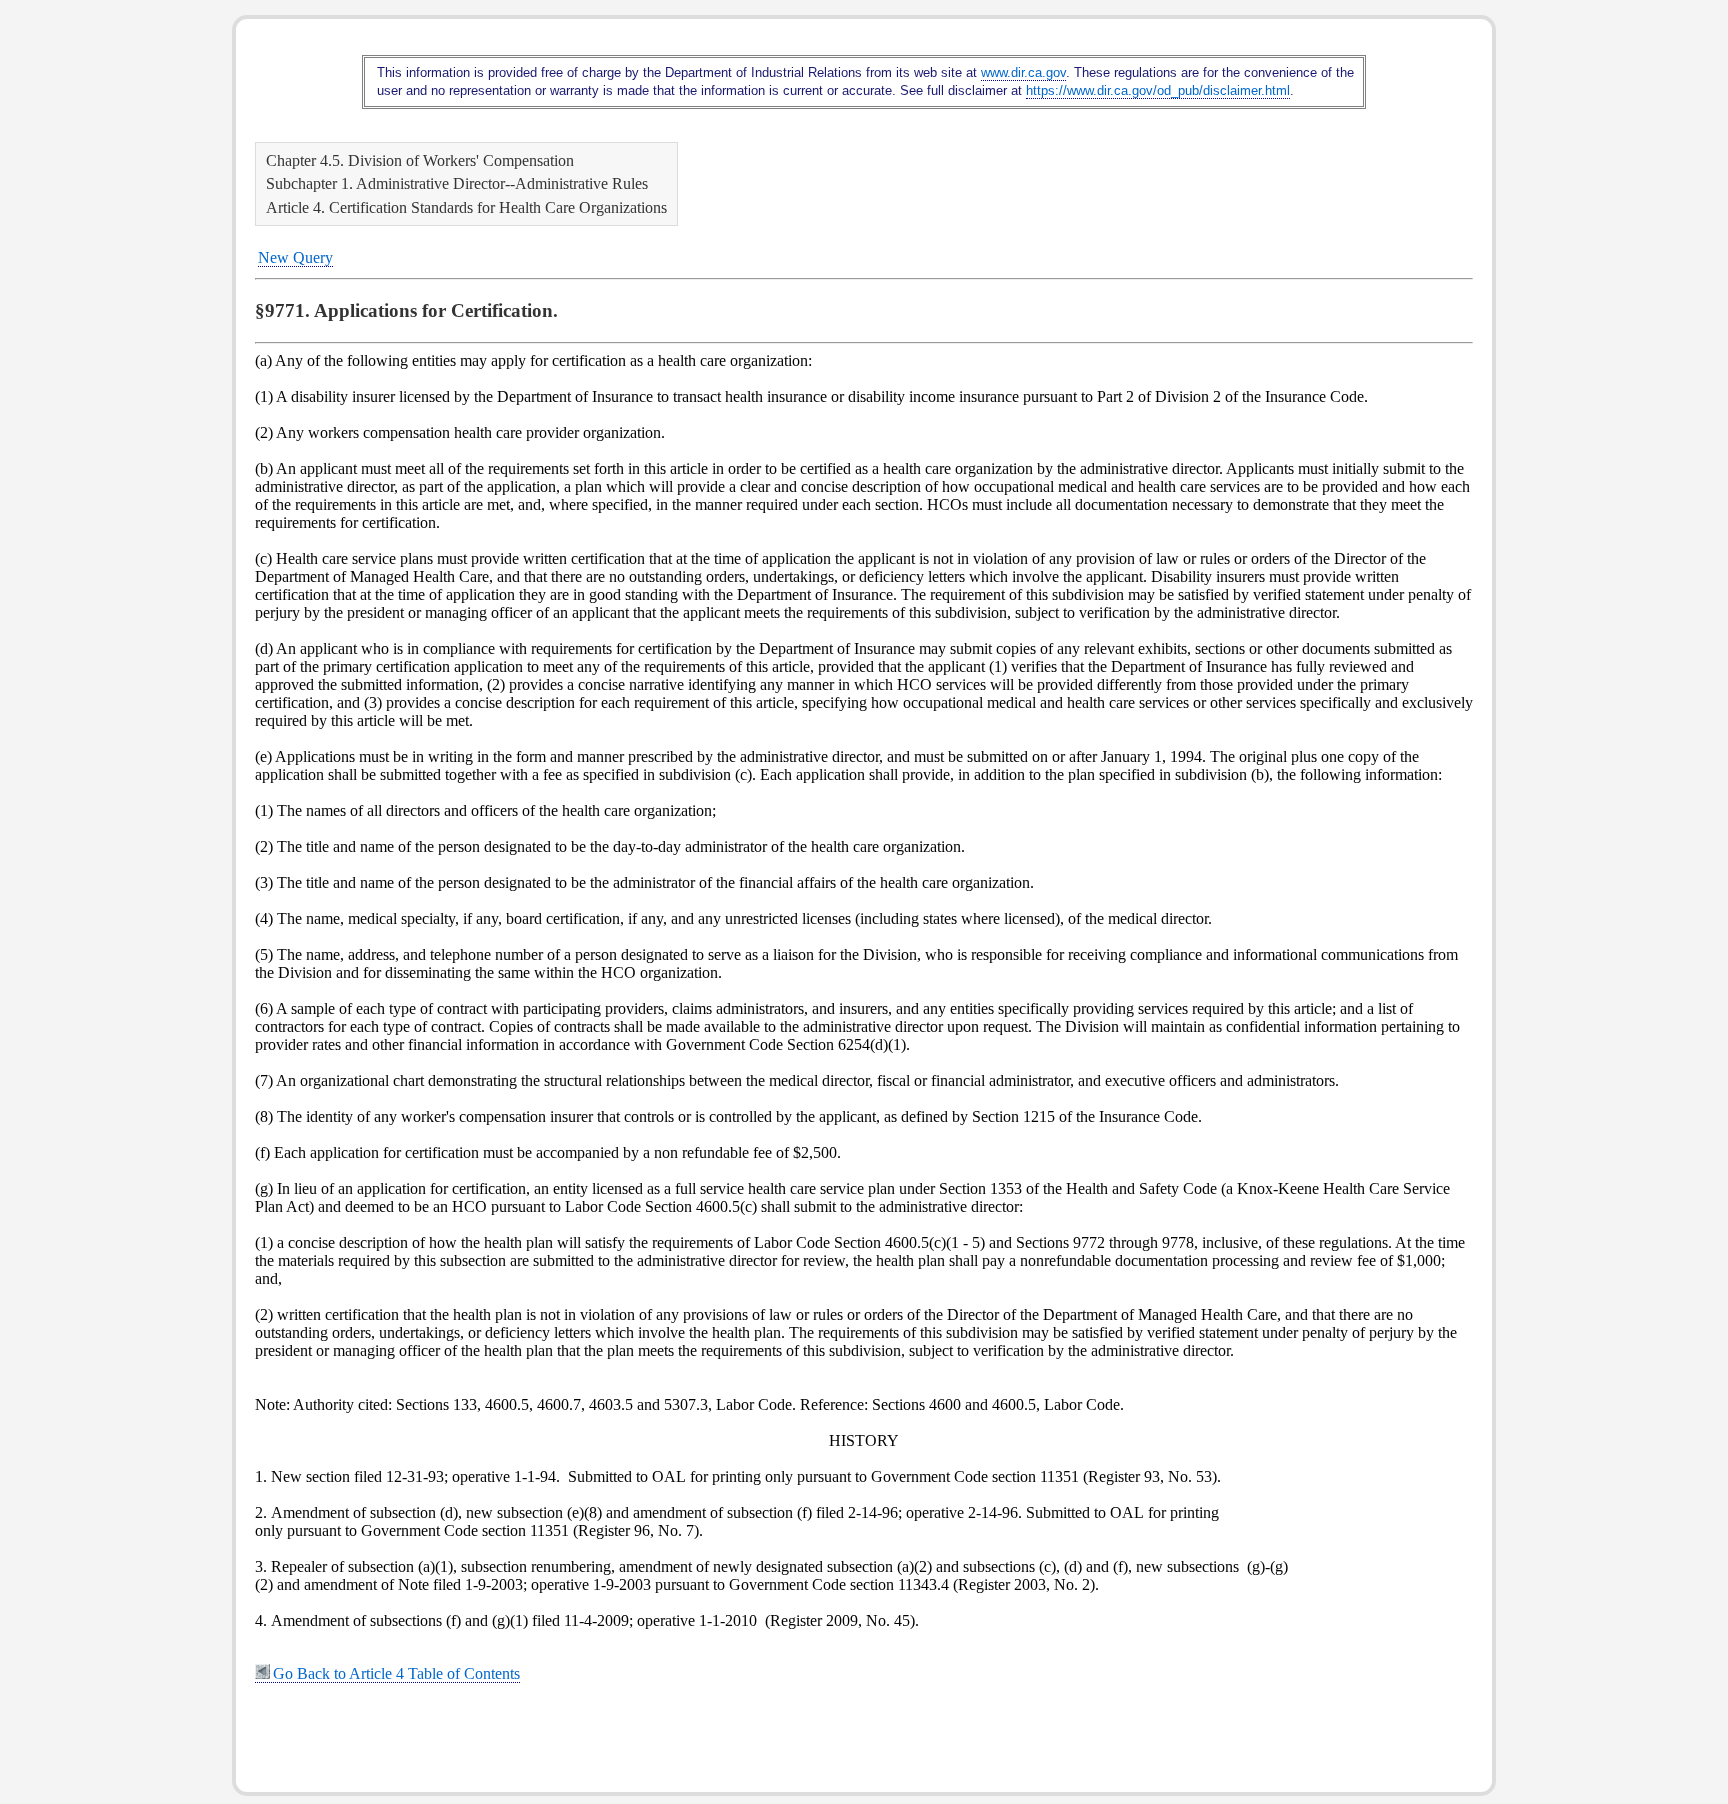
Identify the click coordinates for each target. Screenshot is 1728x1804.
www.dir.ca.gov (1023, 72)
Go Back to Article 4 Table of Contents (396, 1673)
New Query (295, 257)
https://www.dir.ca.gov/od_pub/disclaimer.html (1158, 90)
